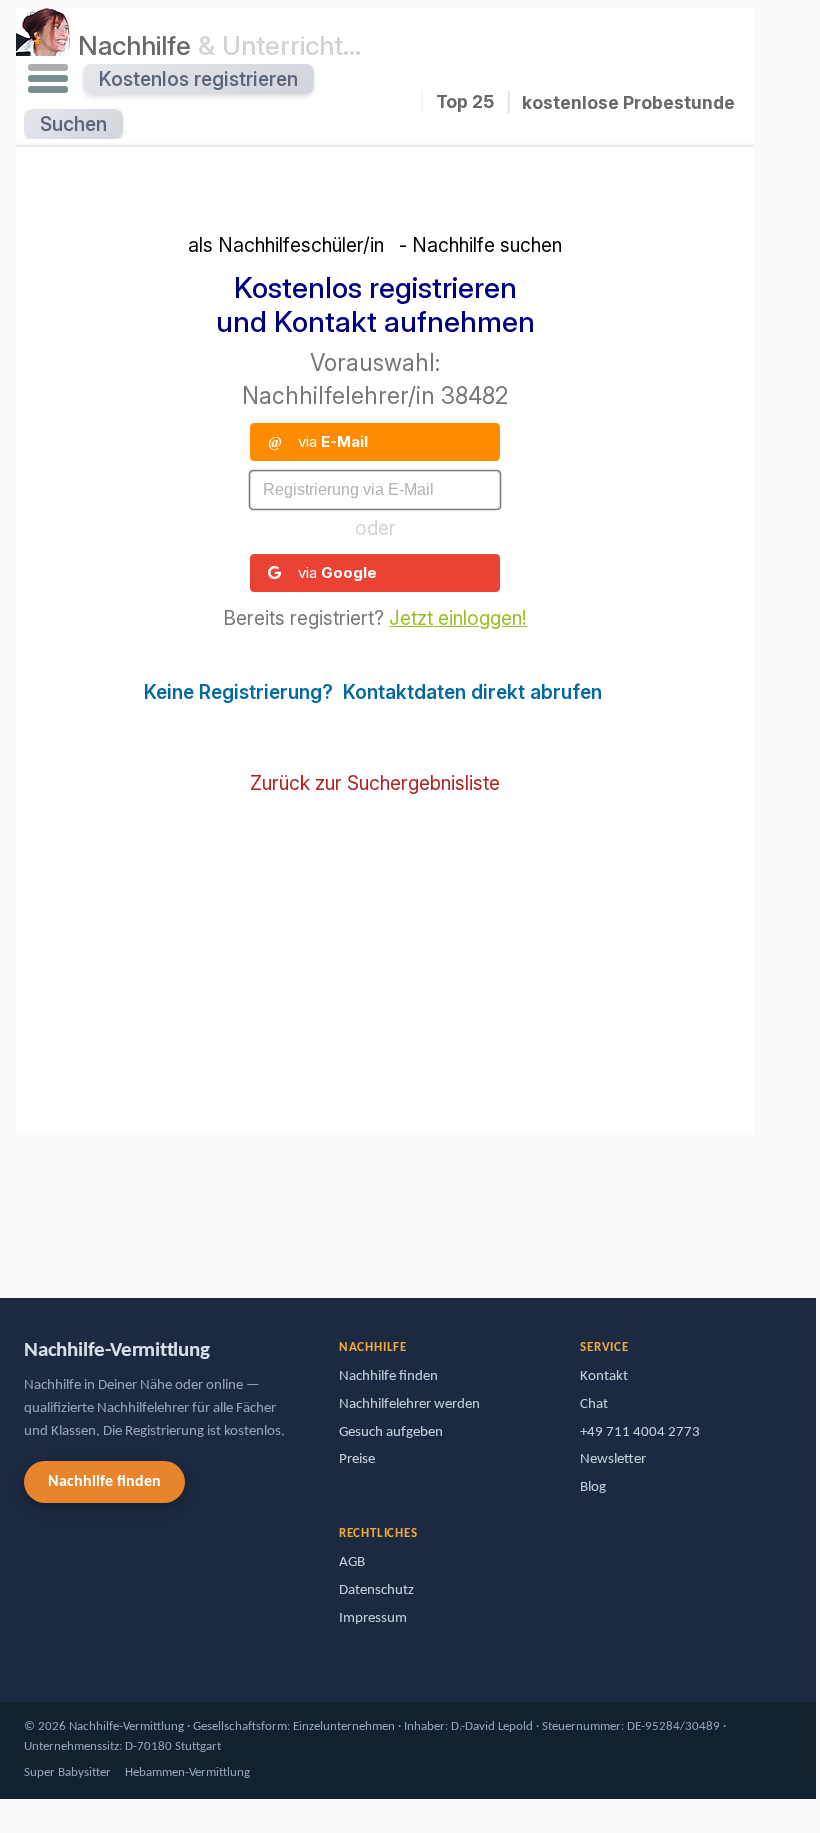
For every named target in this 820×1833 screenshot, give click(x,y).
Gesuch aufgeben (391, 1432)
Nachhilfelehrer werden (409, 1404)
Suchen (73, 124)
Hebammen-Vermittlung (187, 1772)
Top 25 (465, 101)
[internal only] (21, 1185)
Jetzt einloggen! (458, 618)
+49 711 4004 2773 (640, 1432)
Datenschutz (376, 1590)
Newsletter (613, 1459)
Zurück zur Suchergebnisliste (375, 783)
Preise (357, 1459)
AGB (352, 1562)
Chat (594, 1404)
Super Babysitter (67, 1772)
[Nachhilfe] (43, 45)
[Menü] (48, 79)
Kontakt (604, 1376)
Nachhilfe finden (104, 1482)
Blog (593, 1487)
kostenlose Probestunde (628, 102)
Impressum (373, 1618)
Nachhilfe (219, 45)
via (318, 441)
